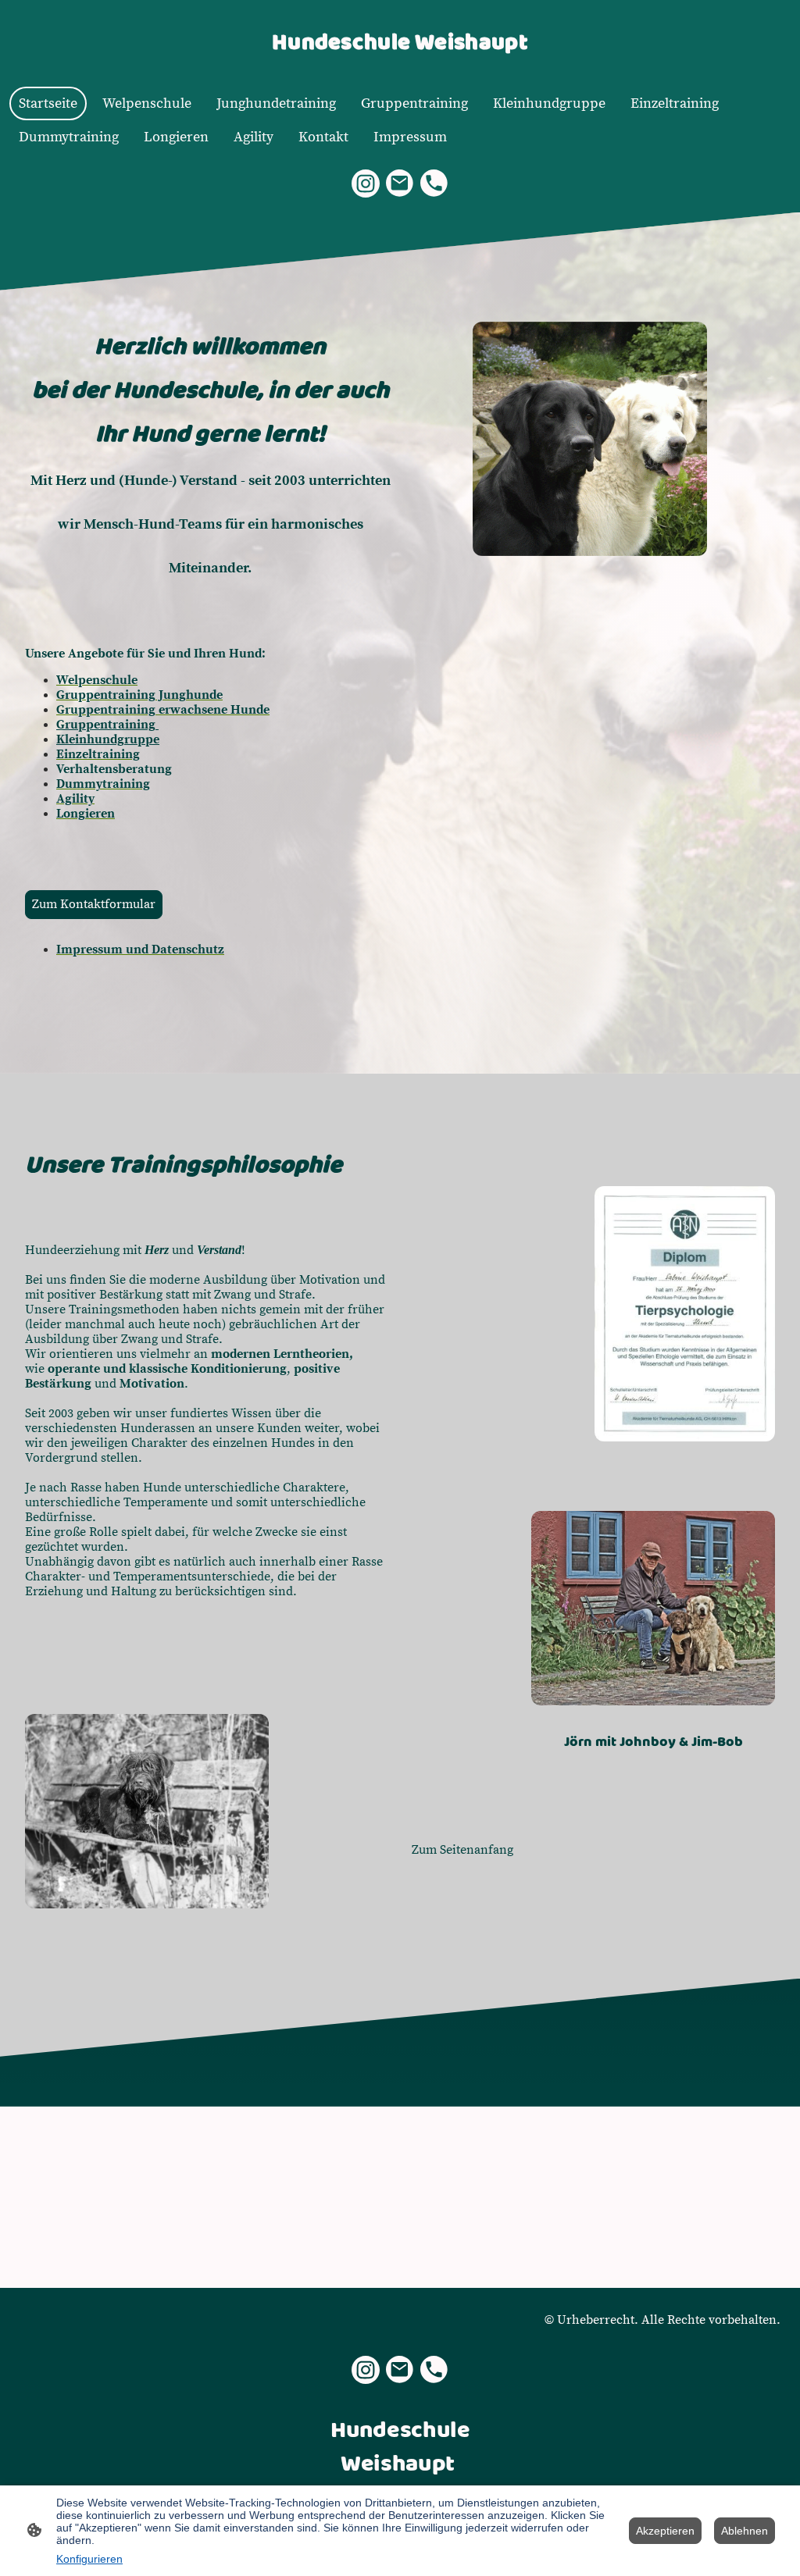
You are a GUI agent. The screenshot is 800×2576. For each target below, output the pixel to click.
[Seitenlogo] (400, 67)
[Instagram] (366, 183)
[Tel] (434, 183)
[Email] (400, 183)
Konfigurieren (89, 2559)
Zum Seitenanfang (462, 1850)
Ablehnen (745, 2531)
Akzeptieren (665, 2531)
